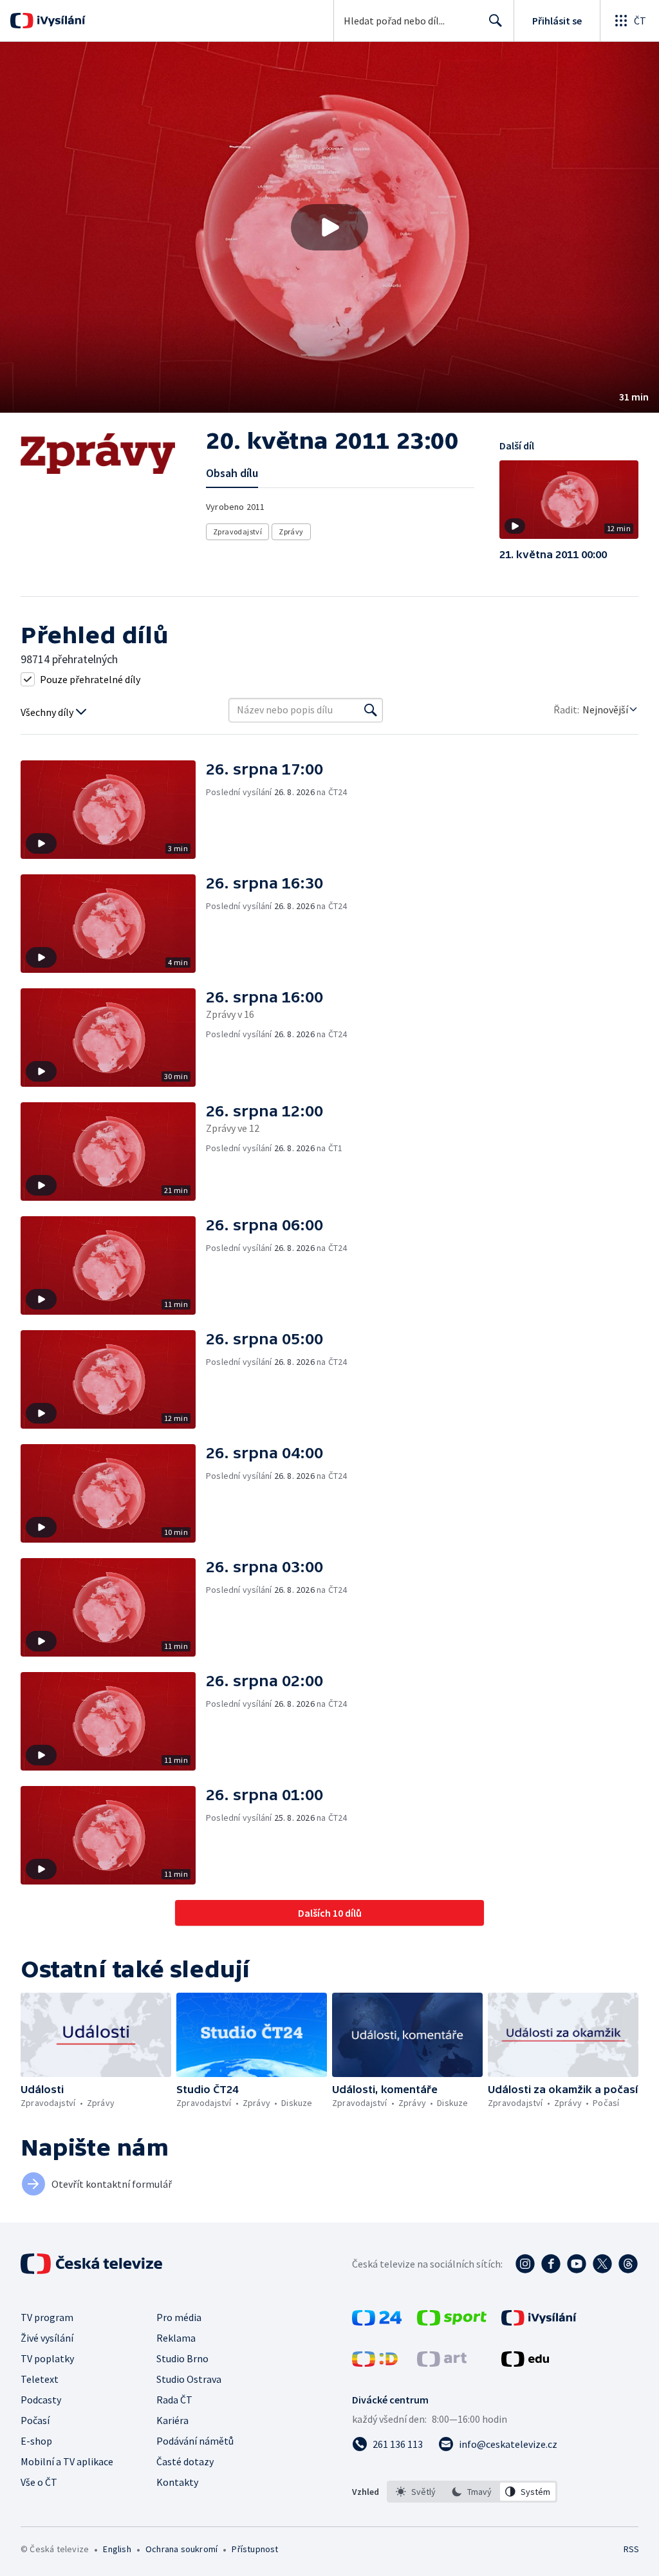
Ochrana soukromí (181, 2549)
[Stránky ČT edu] (525, 2363)
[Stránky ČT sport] (452, 2322)
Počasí (35, 2420)
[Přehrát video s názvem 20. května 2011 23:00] (329, 227)
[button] (329, 227)
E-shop (36, 2441)
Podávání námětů (195, 2441)
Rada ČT (174, 2400)
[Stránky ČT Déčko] (375, 2363)
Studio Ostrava (189, 2379)
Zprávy (291, 531)
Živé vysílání (47, 2338)
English (117, 2549)
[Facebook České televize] (551, 2264)
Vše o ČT (39, 2482)
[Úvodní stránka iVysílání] (60, 21)
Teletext (40, 2379)
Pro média (179, 2317)
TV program (47, 2317)
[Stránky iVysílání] (539, 2322)
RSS (631, 2549)
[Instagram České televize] (525, 2264)
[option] (416, 2492)
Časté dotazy (185, 2461)
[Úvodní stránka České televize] (93, 2264)
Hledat (496, 21)
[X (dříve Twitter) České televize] (602, 2264)
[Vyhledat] (371, 710)
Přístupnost (255, 2549)
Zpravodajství (237, 531)
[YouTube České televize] (577, 2264)
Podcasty (41, 2400)
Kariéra (172, 2420)
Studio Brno (182, 2358)
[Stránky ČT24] (377, 2322)
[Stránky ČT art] (442, 2363)
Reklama (176, 2338)
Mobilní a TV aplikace (67, 2461)
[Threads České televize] (628, 2264)
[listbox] (472, 2492)
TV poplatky (47, 2358)
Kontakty (177, 2482)
